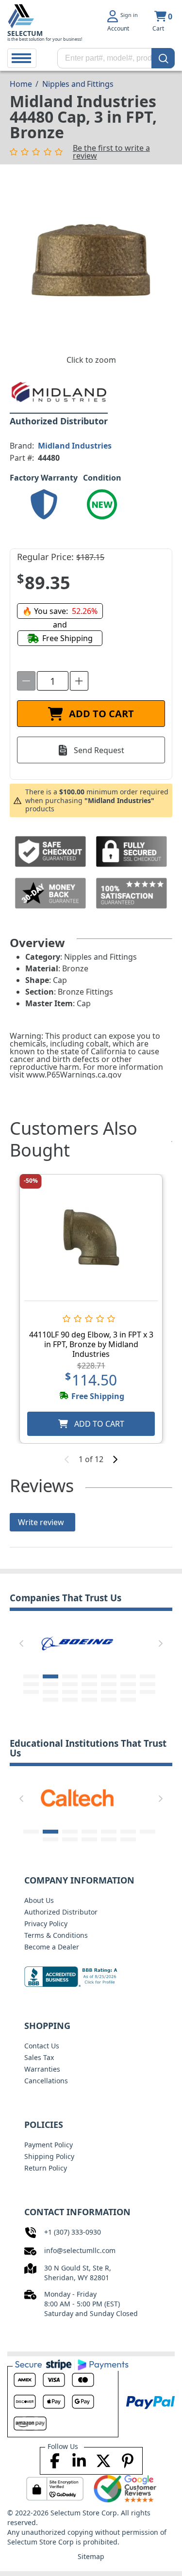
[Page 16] (50, 1692)
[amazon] (78, 1642)
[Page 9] (50, 1684)
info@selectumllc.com (80, 2250)
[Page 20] (128, 1692)
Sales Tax (39, 2057)
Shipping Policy (49, 2156)
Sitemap (91, 2556)
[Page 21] (148, 1692)
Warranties (42, 2069)
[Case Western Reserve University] (77, 1797)
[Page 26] (128, 1700)
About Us (39, 1900)
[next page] (115, 1459)
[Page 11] (89, 1684)
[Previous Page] (21, 1643)
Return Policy (46, 2168)
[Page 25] (109, 1700)
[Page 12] (109, 1684)
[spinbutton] (53, 681)
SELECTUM (25, 33)
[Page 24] (89, 1700)
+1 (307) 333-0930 (73, 2232)
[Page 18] (89, 1692)
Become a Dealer (52, 1947)
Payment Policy (49, 2145)
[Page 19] (109, 1692)
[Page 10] (70, 1684)
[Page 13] (128, 1684)
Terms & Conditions (56, 1935)
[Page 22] (50, 1700)
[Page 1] (31, 1676)
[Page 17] (70, 1692)
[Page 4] (89, 1676)
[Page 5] (109, 1676)
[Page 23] (70, 1700)
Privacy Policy (46, 1924)
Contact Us (42, 2046)
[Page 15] (31, 1692)
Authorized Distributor (61, 1912)
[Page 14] (148, 1684)
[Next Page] (161, 1643)
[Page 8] (31, 1684)
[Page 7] (148, 1676)
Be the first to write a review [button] (111, 152)
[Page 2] (50, 1676)
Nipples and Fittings (78, 84)
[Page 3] (70, 1676)
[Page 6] (128, 1676)
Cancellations (46, 2081)
